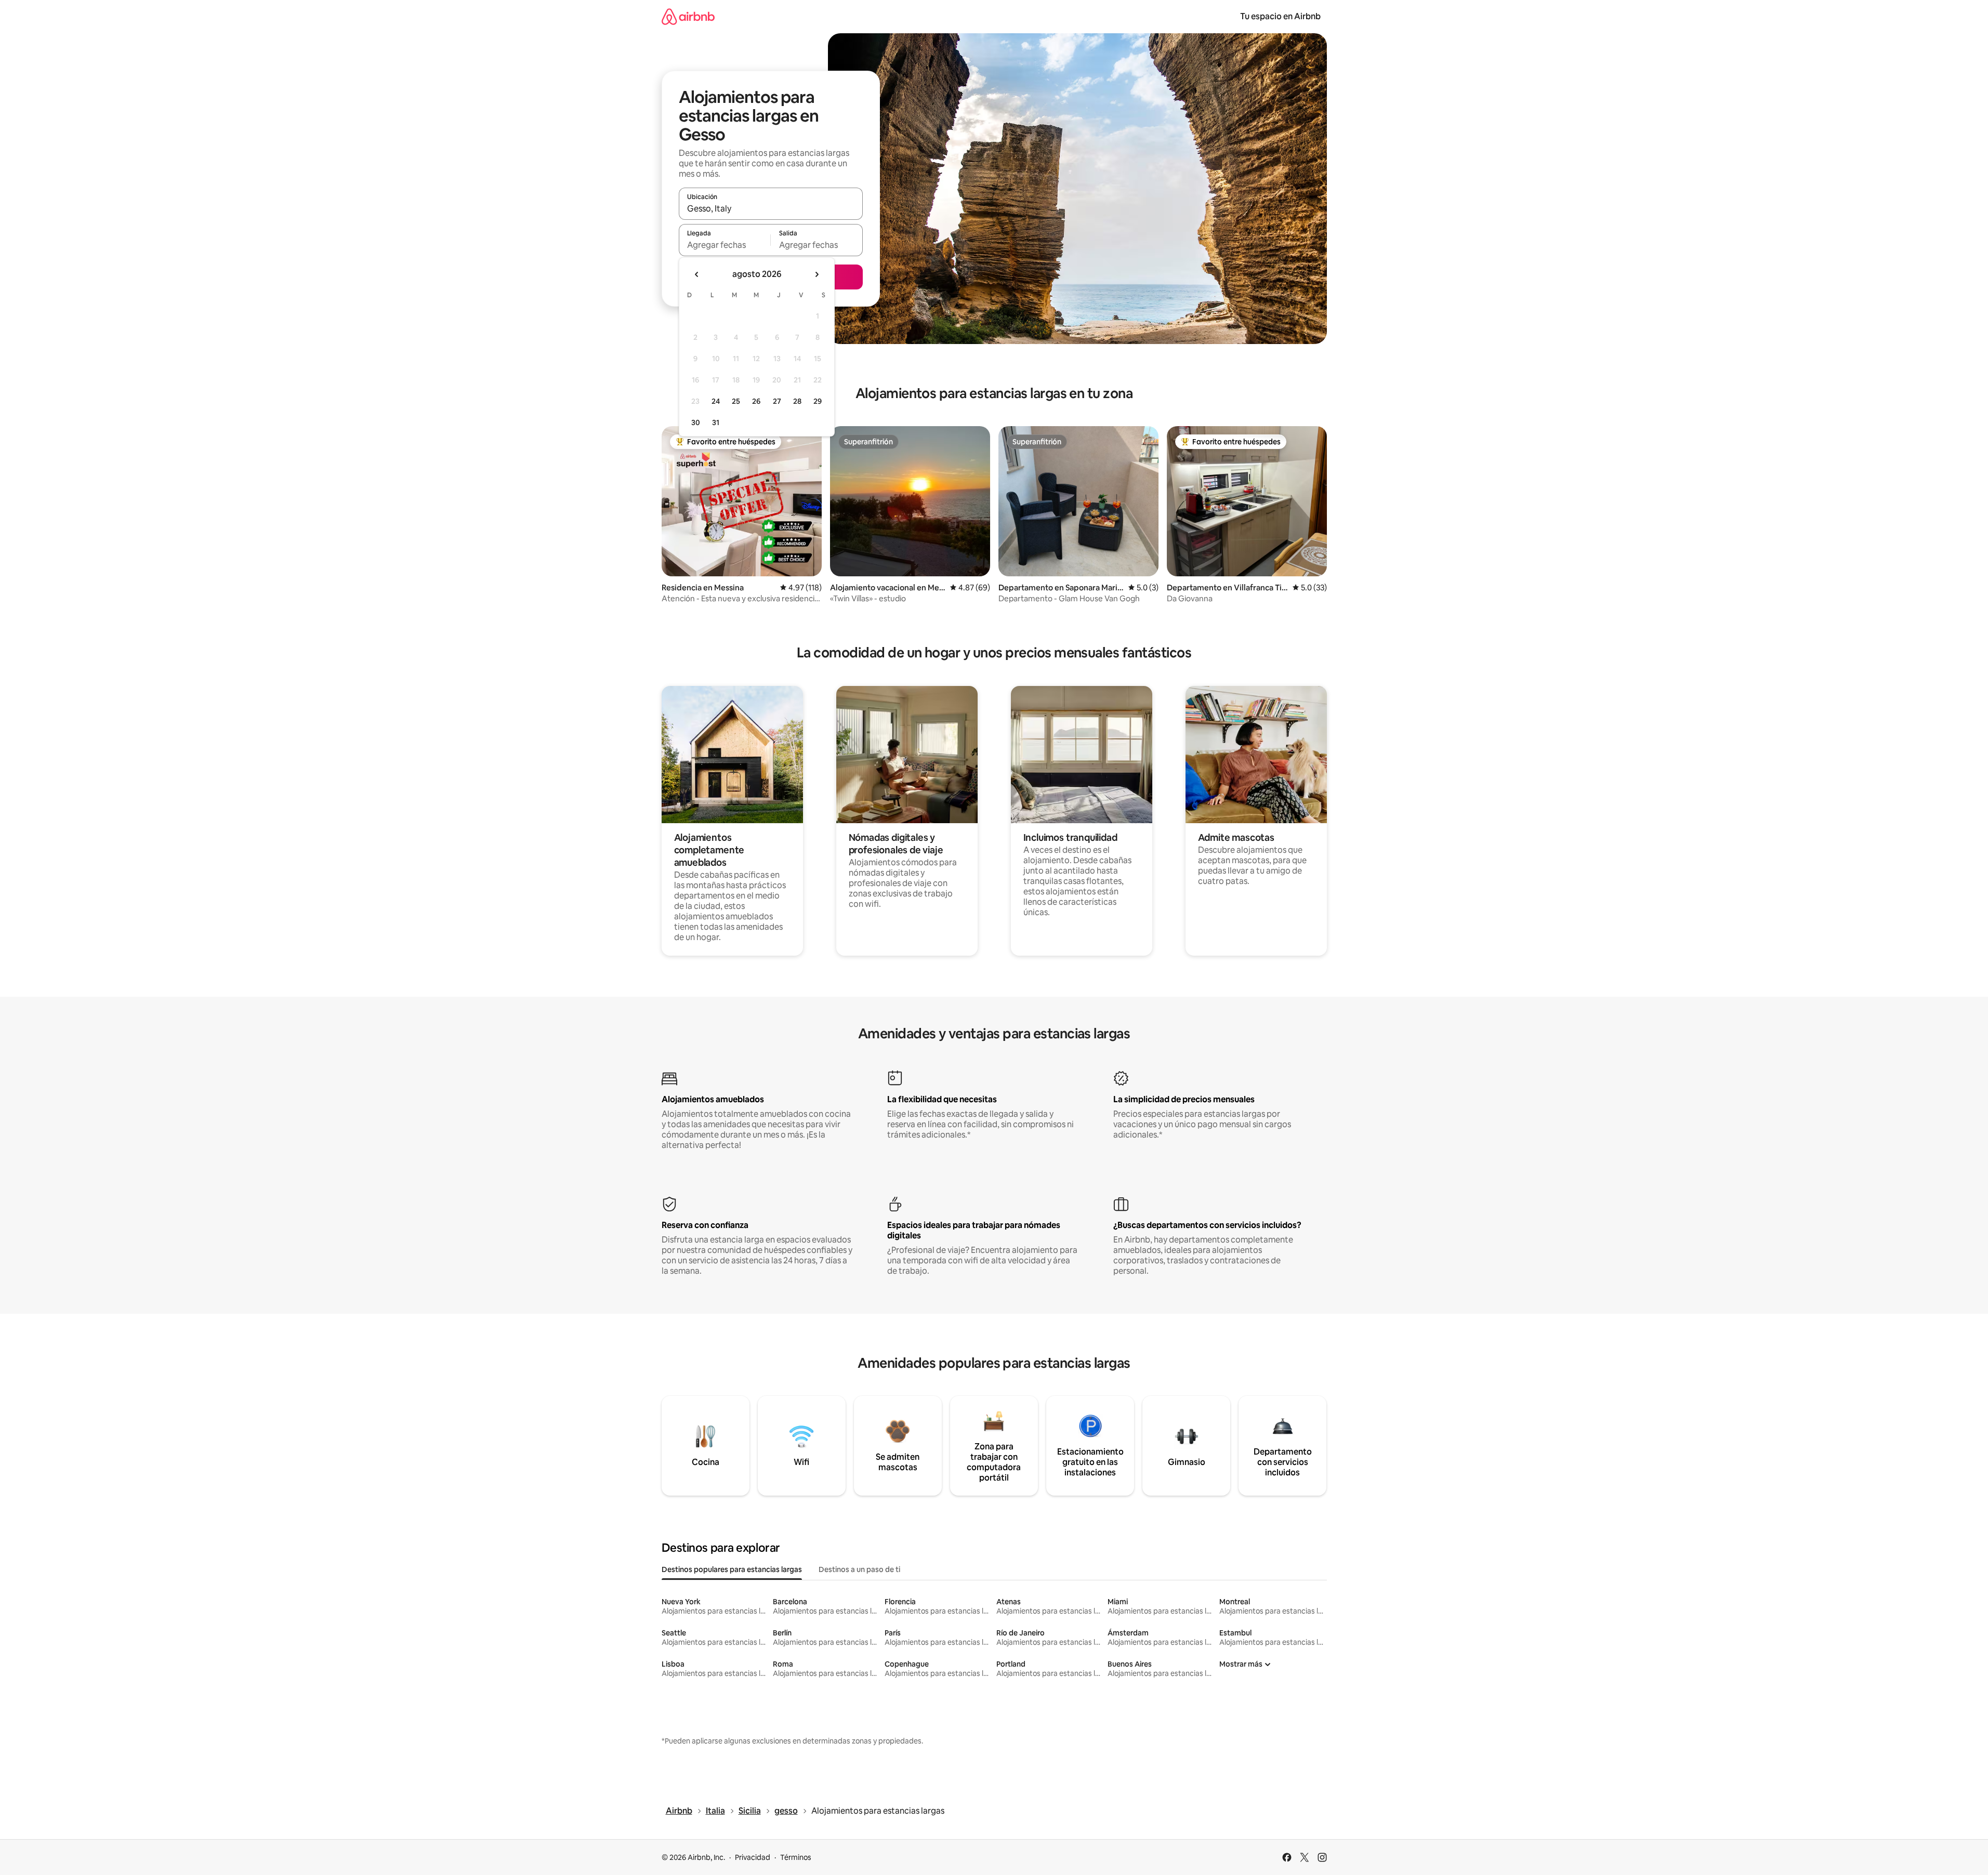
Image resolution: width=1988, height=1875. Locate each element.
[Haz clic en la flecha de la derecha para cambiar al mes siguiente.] (817, 274)
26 (756, 401)
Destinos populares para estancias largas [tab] (732, 1569)
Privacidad (753, 1857)
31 (716, 422)
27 (777, 401)
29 (818, 401)
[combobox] (771, 208)
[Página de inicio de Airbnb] (688, 16)
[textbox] (725, 245)
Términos (796, 1857)
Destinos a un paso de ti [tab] (859, 1569)
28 (797, 401)
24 (716, 401)
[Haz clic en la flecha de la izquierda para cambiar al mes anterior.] (697, 274)
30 (696, 422)
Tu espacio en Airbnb (1280, 16)
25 (736, 401)
